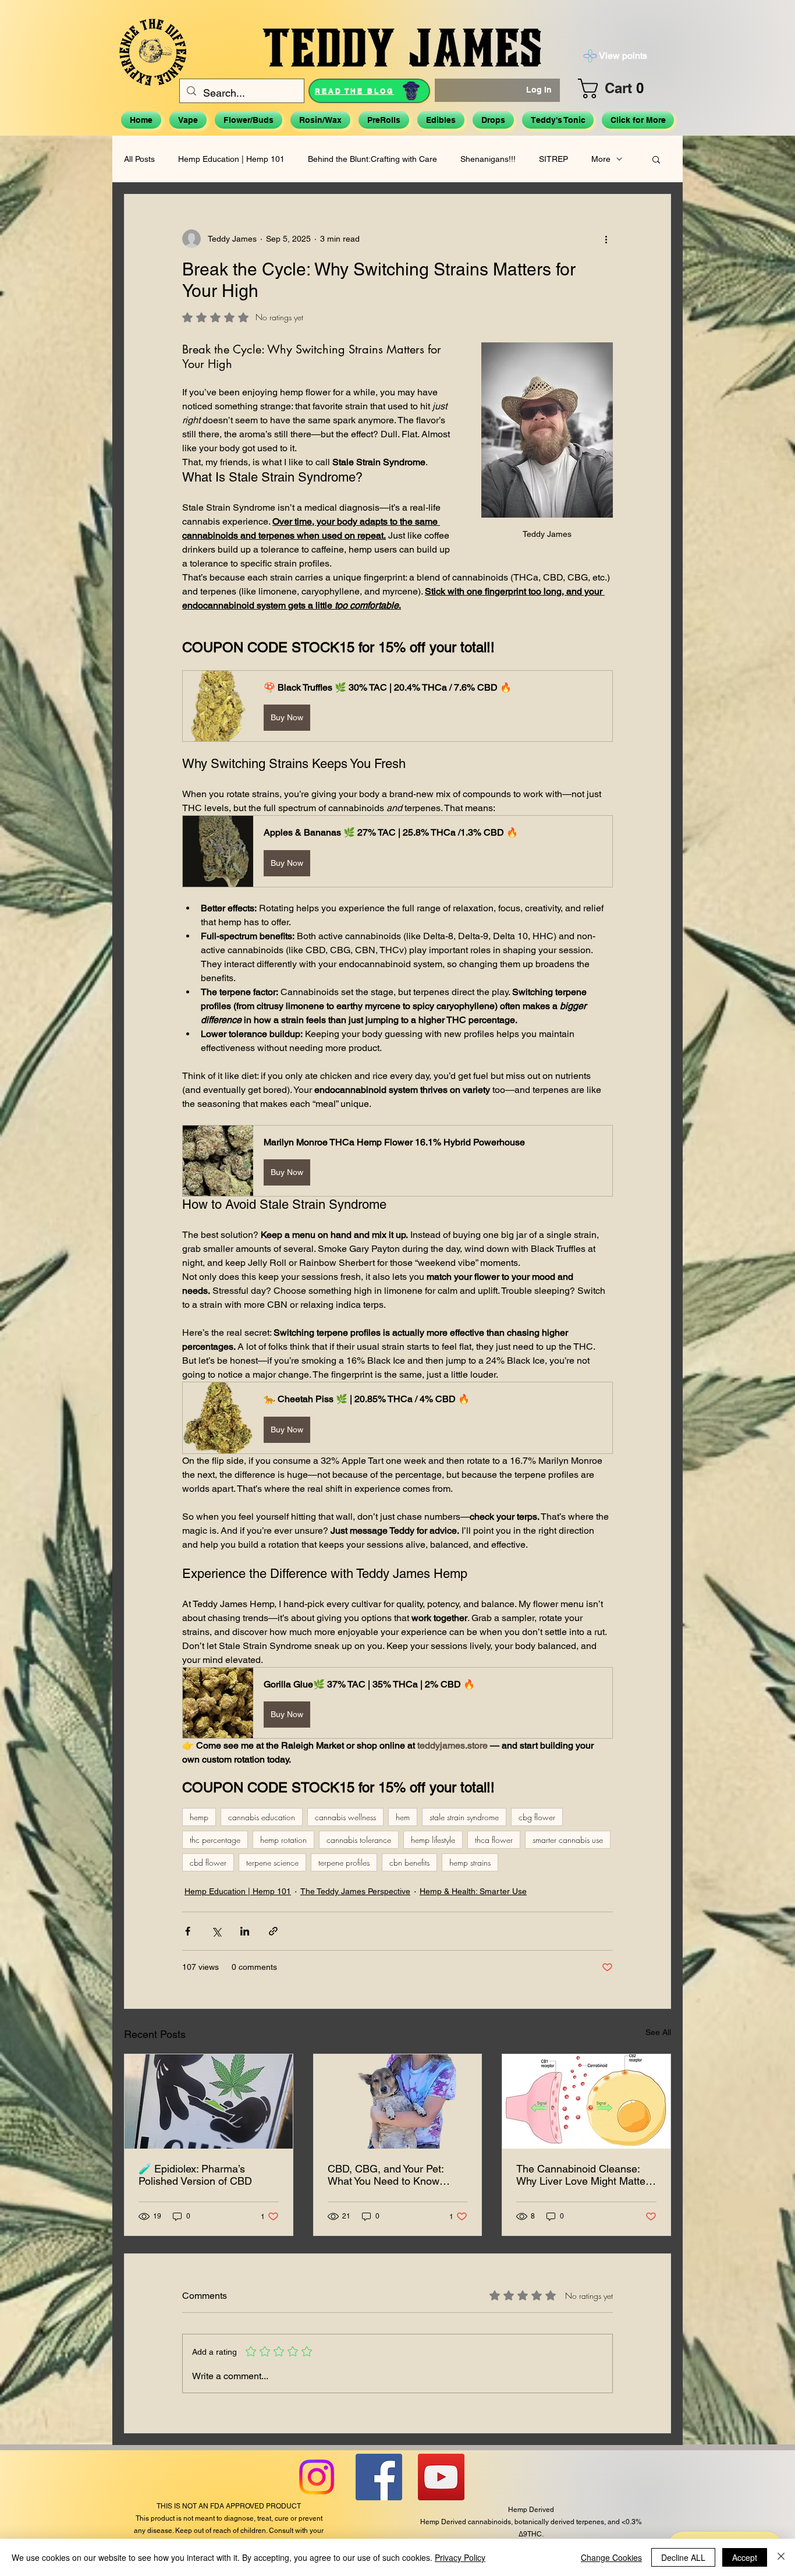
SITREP (553, 159)
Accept (745, 2557)
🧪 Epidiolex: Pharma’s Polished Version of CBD (195, 2175)
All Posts (139, 159)
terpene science (272, 1862)
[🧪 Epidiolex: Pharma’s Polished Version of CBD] (209, 2101)
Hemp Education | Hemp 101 (231, 159)
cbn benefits (409, 1862)
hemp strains (470, 1862)
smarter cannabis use (568, 1840)
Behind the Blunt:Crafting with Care (372, 159)
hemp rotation (283, 1840)
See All (658, 2032)
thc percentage (215, 1840)
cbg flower (537, 1817)
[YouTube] (441, 2477)
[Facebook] (379, 2477)
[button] (620, 89)
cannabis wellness (345, 1817)
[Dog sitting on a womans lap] (398, 2101)
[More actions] (606, 239)
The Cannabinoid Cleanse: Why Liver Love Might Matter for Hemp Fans (583, 2175)
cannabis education (262, 1817)
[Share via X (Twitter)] (216, 1931)
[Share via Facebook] (188, 1931)
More (601, 159)
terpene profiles (344, 1862)
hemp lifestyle (433, 1840)
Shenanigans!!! (488, 159)
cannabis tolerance (359, 1840)
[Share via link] (273, 1931)
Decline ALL (683, 2557)
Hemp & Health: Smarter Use (473, 1891)
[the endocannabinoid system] (586, 2101)
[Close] (781, 2557)
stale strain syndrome (464, 1817)
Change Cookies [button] (611, 2557)
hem (403, 1817)
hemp (199, 1817)
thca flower (494, 1840)
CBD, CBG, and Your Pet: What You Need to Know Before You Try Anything (386, 2175)
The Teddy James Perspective (355, 1891)
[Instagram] (317, 2477)
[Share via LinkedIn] (245, 1931)
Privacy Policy (460, 2557)
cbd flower (208, 1862)
